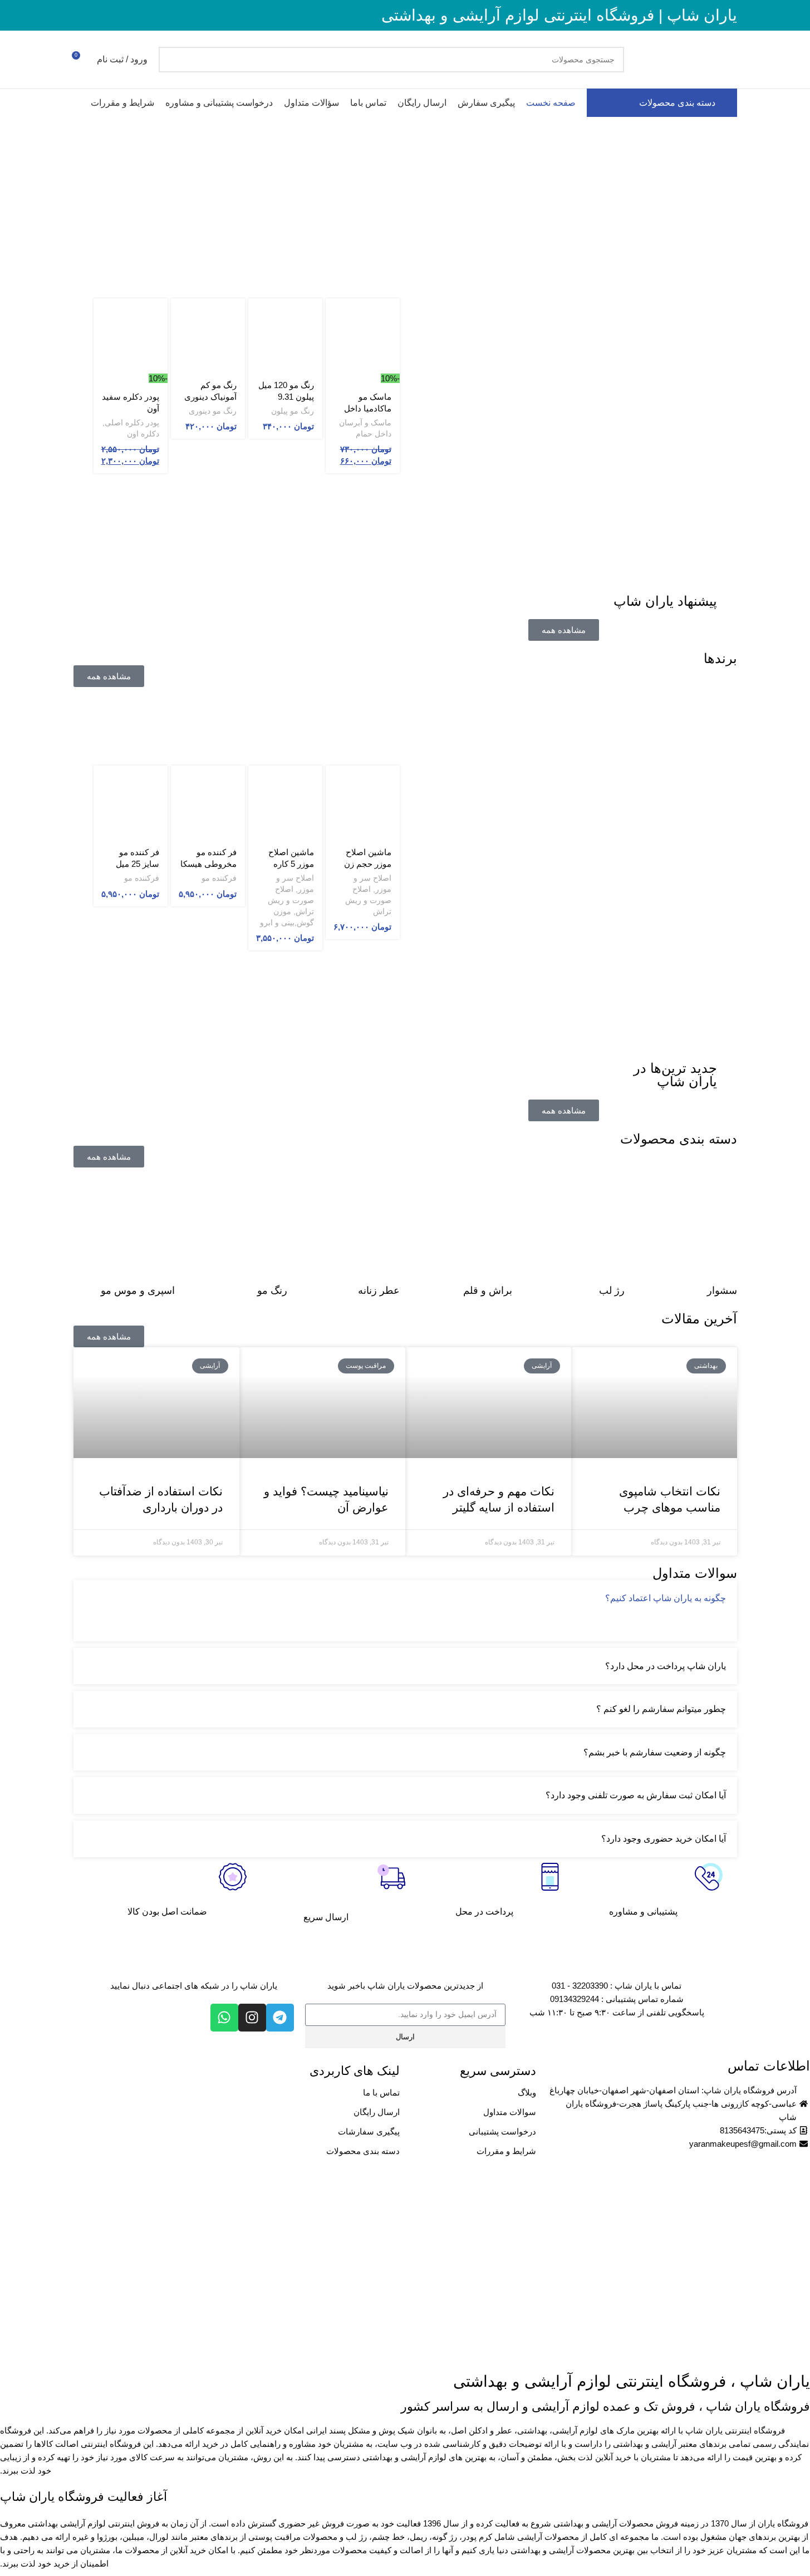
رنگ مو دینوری (213, 411)
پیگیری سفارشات (369, 2131)
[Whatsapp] (224, 2018)
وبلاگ (527, 2092)
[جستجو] (171, 60)
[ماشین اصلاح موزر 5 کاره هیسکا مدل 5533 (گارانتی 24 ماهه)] (285, 803)
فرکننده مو (219, 878)
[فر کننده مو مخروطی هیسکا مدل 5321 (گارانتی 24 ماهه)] (208, 803)
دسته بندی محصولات (363, 2151)
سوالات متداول (510, 2112)
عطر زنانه (379, 1291)
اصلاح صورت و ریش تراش (368, 900)
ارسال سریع (326, 1917)
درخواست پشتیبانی (502, 2131)
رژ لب (612, 1291)
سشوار (722, 1291)
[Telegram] (280, 2018)
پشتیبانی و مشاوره (643, 1912)
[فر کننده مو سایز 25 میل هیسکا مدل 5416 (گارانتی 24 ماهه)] (131, 803)
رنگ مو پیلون (293, 411)
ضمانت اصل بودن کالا (167, 1912)
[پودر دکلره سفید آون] (131, 335)
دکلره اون (143, 434)
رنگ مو (272, 1291)
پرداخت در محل (484, 1912)
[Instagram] (252, 2018)
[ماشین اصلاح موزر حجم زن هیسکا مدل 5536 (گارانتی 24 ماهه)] (363, 803)
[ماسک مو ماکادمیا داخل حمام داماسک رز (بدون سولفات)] (363, 335)
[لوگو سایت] (686, 59)
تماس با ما (381, 2092)
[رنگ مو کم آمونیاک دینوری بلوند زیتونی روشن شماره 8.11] (208, 335)
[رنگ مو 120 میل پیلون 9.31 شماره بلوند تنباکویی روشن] (285, 335)
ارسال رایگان (377, 2112)
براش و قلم (488, 1291)
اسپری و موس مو (138, 1291)
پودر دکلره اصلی (132, 423)
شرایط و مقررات (506, 2151)
